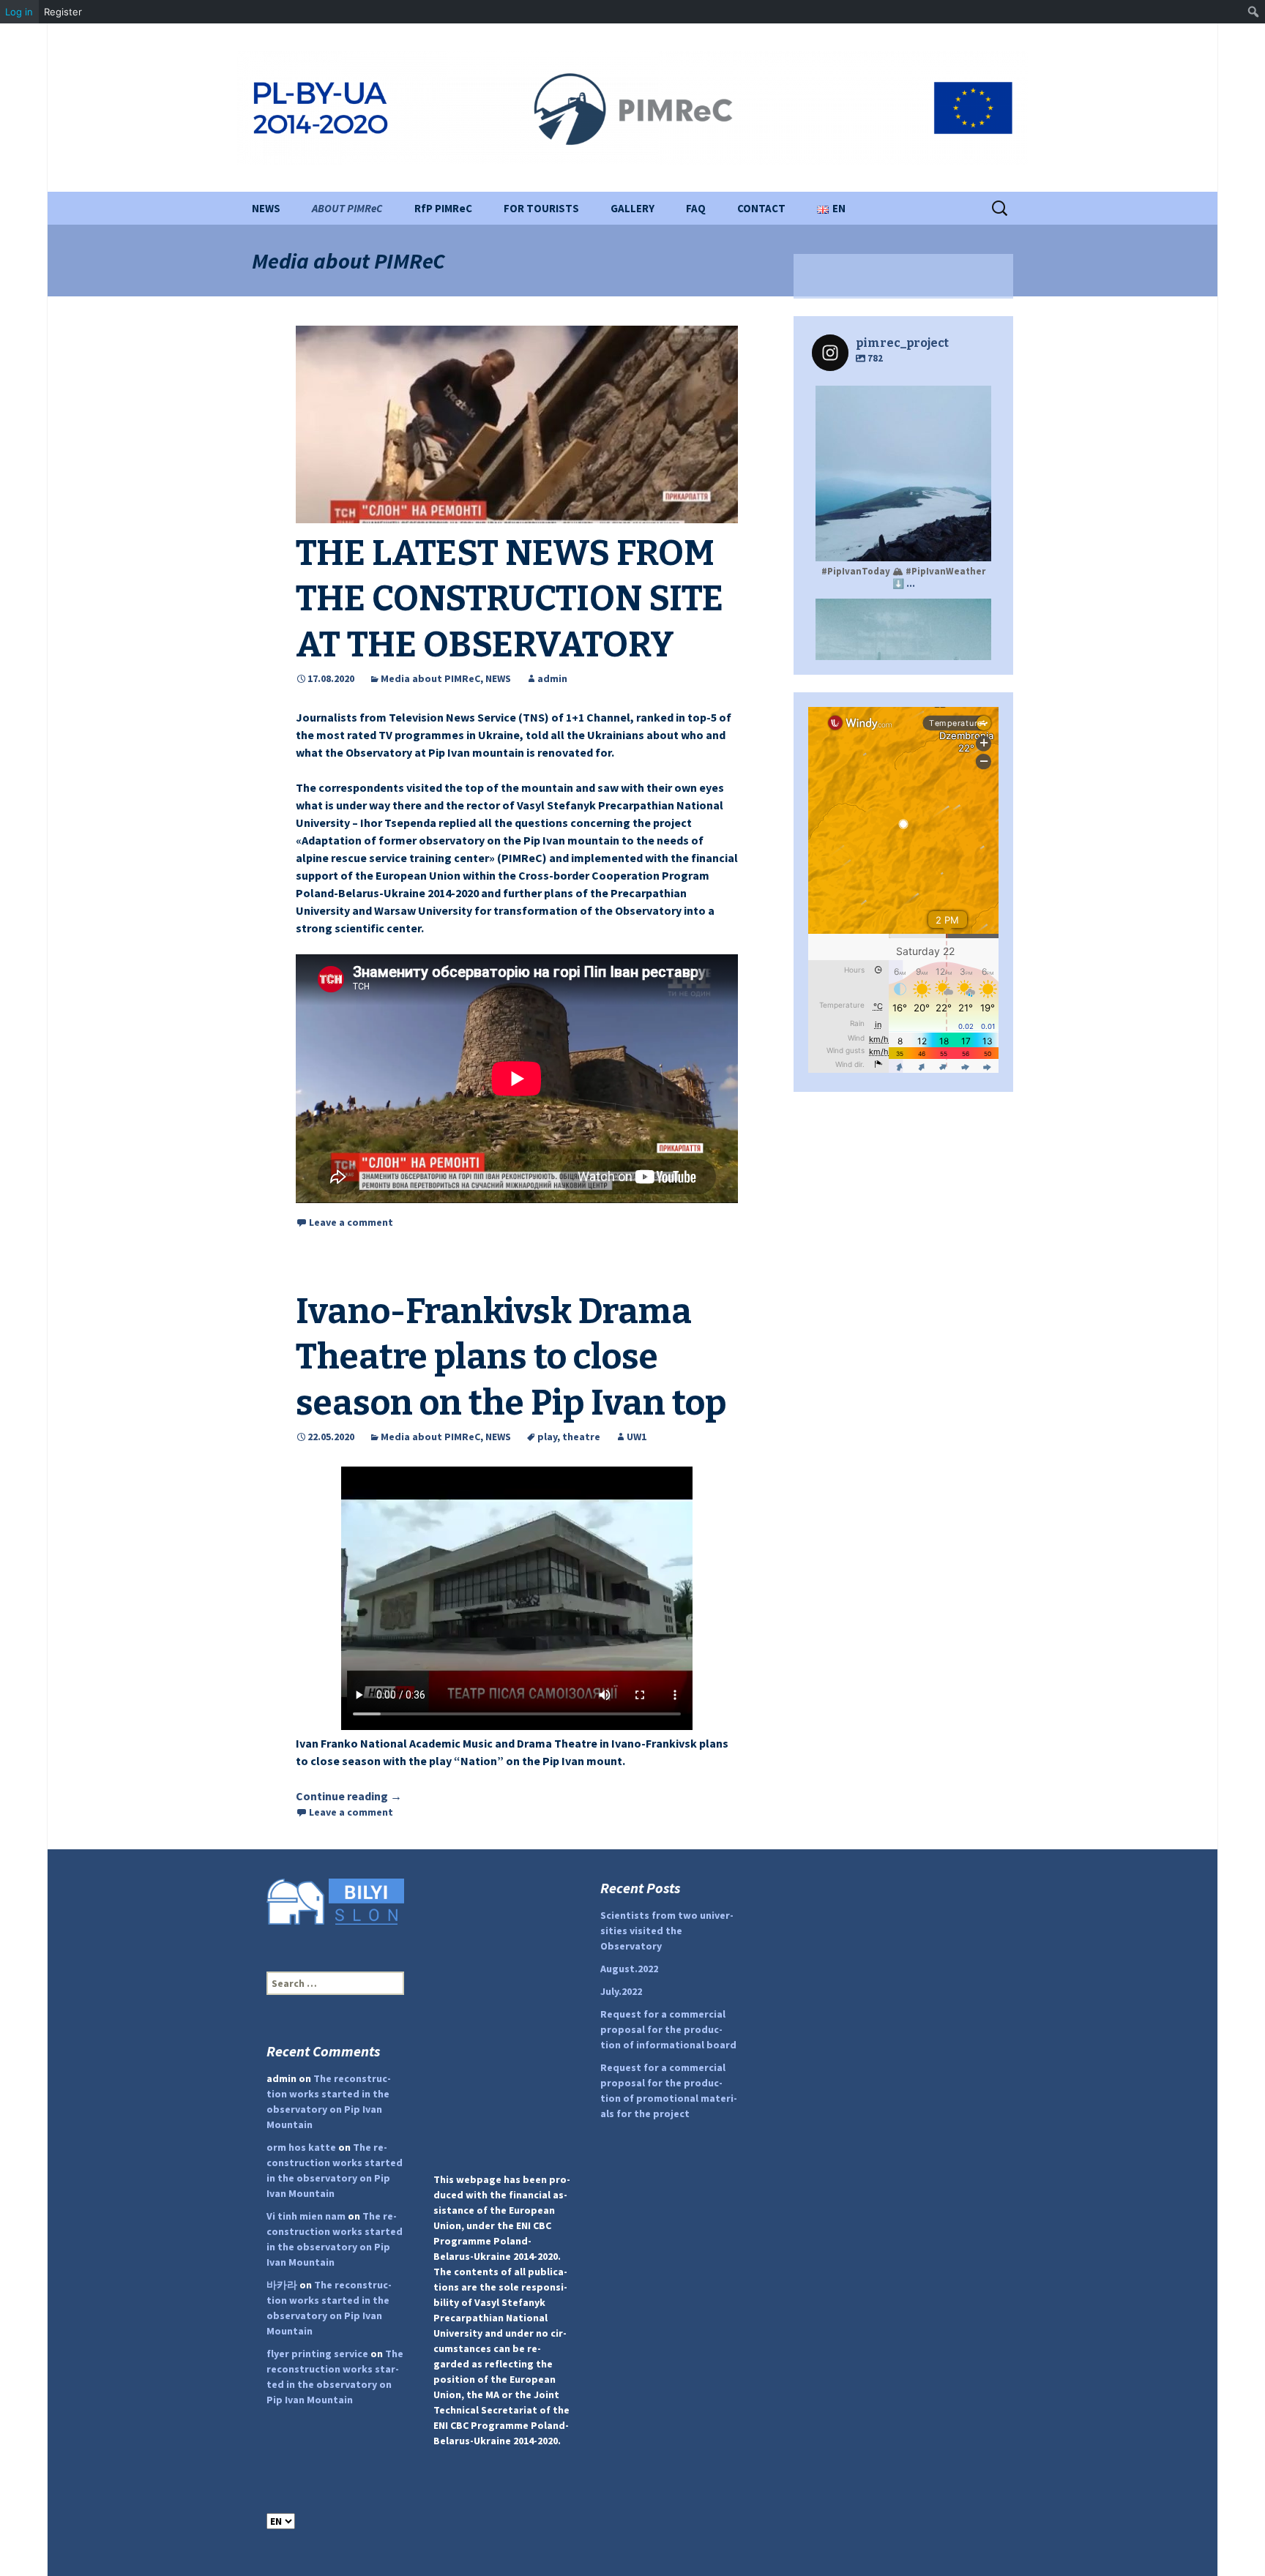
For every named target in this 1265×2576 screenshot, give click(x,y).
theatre (581, 1437)
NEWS (266, 208)
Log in (19, 12)
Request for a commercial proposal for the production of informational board (668, 2029)
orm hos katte (301, 2147)
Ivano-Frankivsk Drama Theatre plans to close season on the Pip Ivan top (511, 1357)
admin (552, 678)
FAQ (696, 208)
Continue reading (349, 1796)
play (547, 1437)
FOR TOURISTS (541, 208)
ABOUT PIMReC (347, 208)
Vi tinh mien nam (306, 2216)
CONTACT (761, 208)
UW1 (637, 1437)
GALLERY (632, 208)
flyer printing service (317, 2354)
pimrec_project (902, 399)
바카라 (282, 2285)
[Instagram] (973, 543)
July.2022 (621, 1991)
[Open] (903, 473)
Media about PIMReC (430, 678)
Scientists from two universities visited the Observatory (667, 1931)
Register (63, 12)
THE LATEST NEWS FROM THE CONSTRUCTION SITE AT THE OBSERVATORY (510, 599)
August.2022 (629, 1969)
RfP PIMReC (443, 208)
